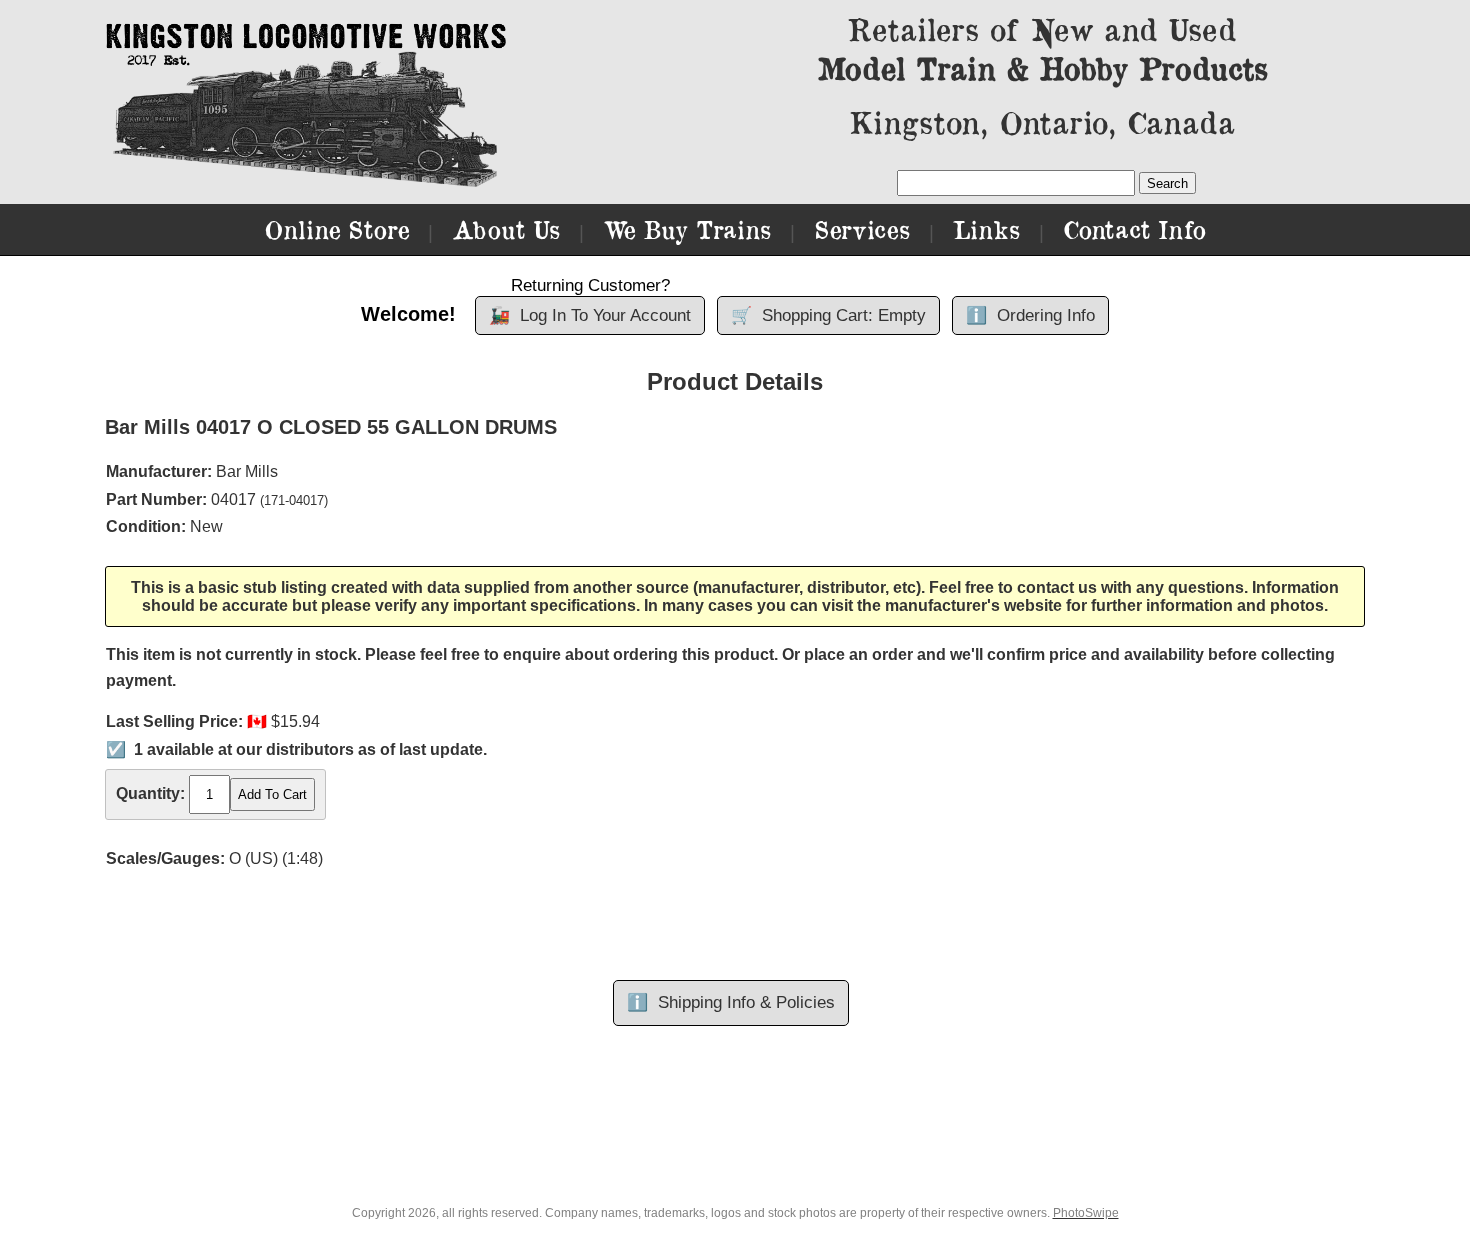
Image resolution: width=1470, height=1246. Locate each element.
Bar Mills (247, 471)
